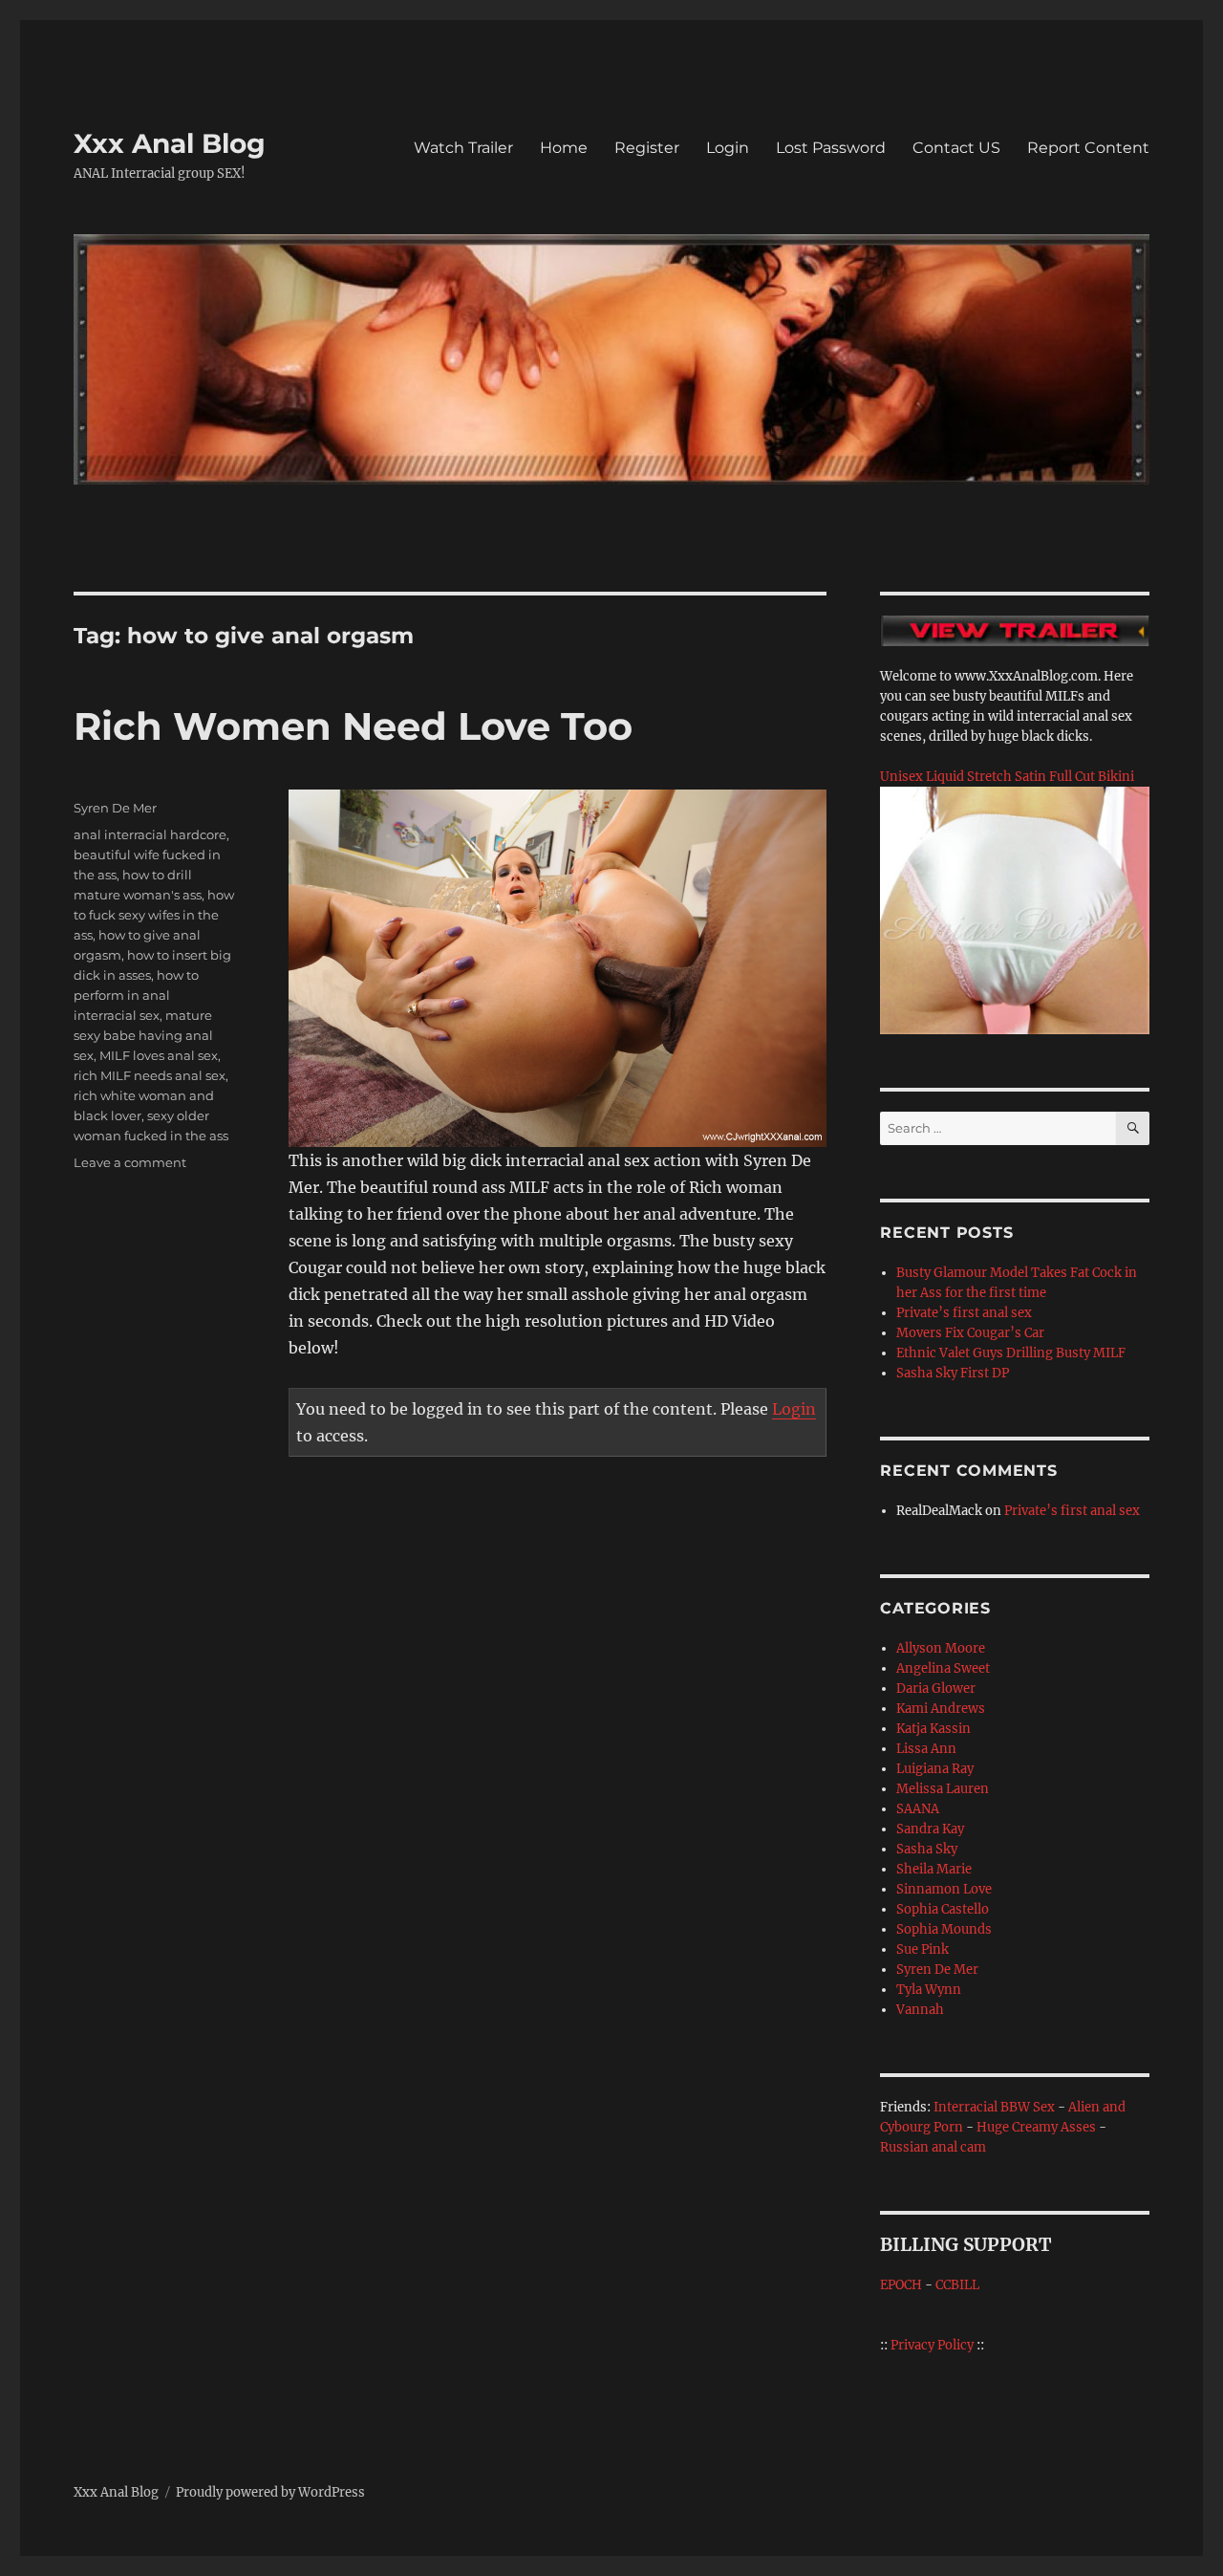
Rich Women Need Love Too (353, 726)
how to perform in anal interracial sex (136, 995)
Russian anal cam (933, 2147)
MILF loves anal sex (159, 1055)
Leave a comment (130, 1162)
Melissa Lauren (943, 1789)
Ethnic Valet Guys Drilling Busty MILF (1011, 1353)
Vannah (920, 2010)
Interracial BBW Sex (994, 2107)
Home (564, 148)
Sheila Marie (934, 1869)
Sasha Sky (927, 1849)
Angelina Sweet (943, 1668)
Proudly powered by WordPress (270, 2492)
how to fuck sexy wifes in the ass (154, 915)
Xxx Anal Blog (170, 143)
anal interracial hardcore (150, 834)
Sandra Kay (930, 1829)
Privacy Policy (932, 2345)
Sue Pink (923, 1949)
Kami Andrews (941, 1709)
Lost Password (831, 148)
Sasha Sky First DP (953, 1373)
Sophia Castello (943, 1909)
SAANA (918, 1809)
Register (647, 148)
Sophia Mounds (944, 1929)
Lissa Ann (926, 1749)
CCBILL (957, 2285)
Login (728, 148)
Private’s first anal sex (964, 1313)
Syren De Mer (115, 808)
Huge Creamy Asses (1036, 2127)
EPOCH (901, 2285)
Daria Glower (936, 1688)
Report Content (1088, 148)
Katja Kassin (933, 1729)
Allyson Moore (941, 1648)
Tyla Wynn (929, 1990)
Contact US (956, 148)
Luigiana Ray (935, 1769)
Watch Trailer (463, 148)
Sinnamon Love (944, 1889)
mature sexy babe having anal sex (143, 1035)
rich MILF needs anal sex (150, 1075)
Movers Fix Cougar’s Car (970, 1333)
